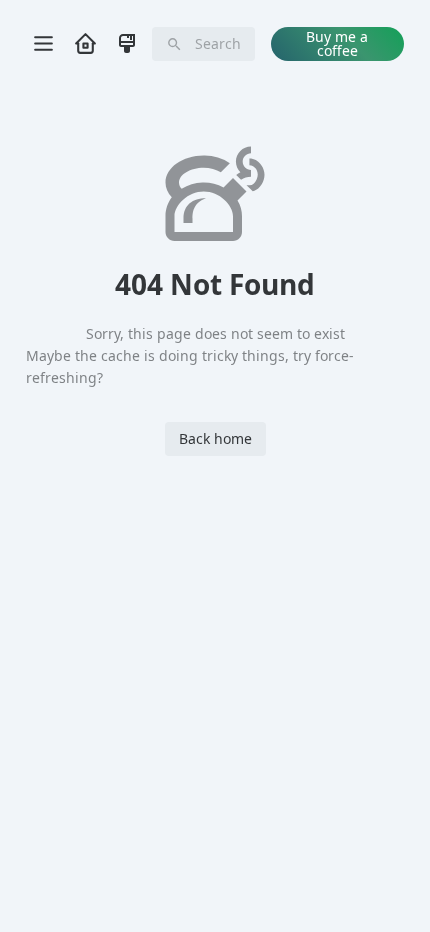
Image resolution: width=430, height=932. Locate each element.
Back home (215, 438)
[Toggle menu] (43, 44)
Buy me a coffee (337, 43)
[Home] (85, 43)
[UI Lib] (127, 43)
